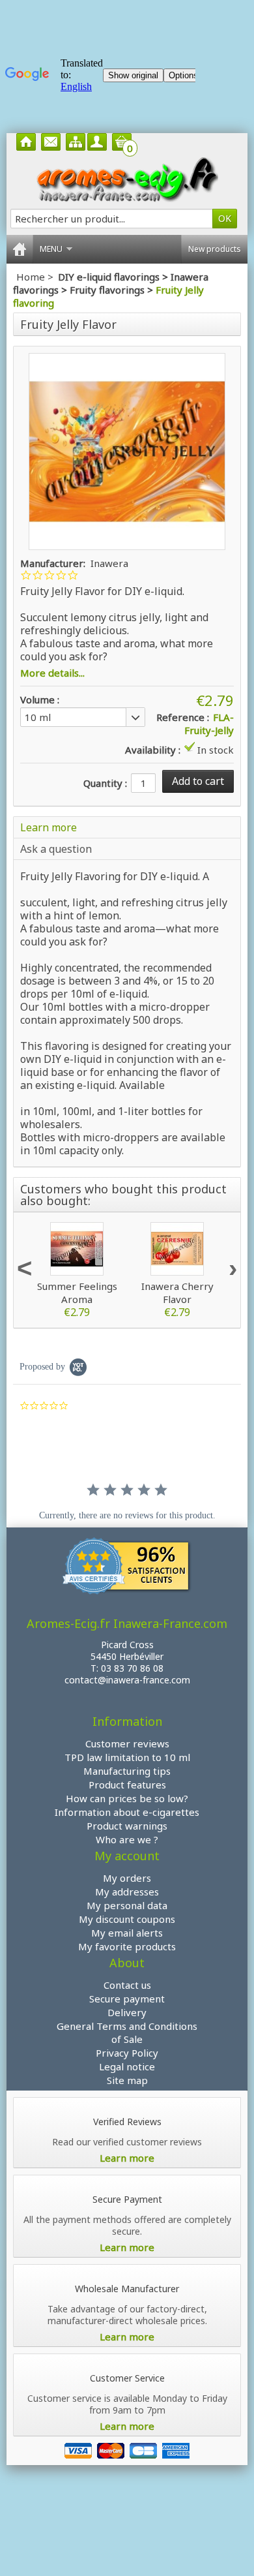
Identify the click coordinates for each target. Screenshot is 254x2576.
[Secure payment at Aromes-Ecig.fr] (127, 2449)
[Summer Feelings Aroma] (77, 1249)
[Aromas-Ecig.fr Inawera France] (127, 179)
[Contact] (51, 142)
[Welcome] (26, 142)
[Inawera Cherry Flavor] (177, 1249)
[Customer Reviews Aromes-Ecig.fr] (127, 1568)
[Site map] (76, 142)
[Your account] (97, 142)
